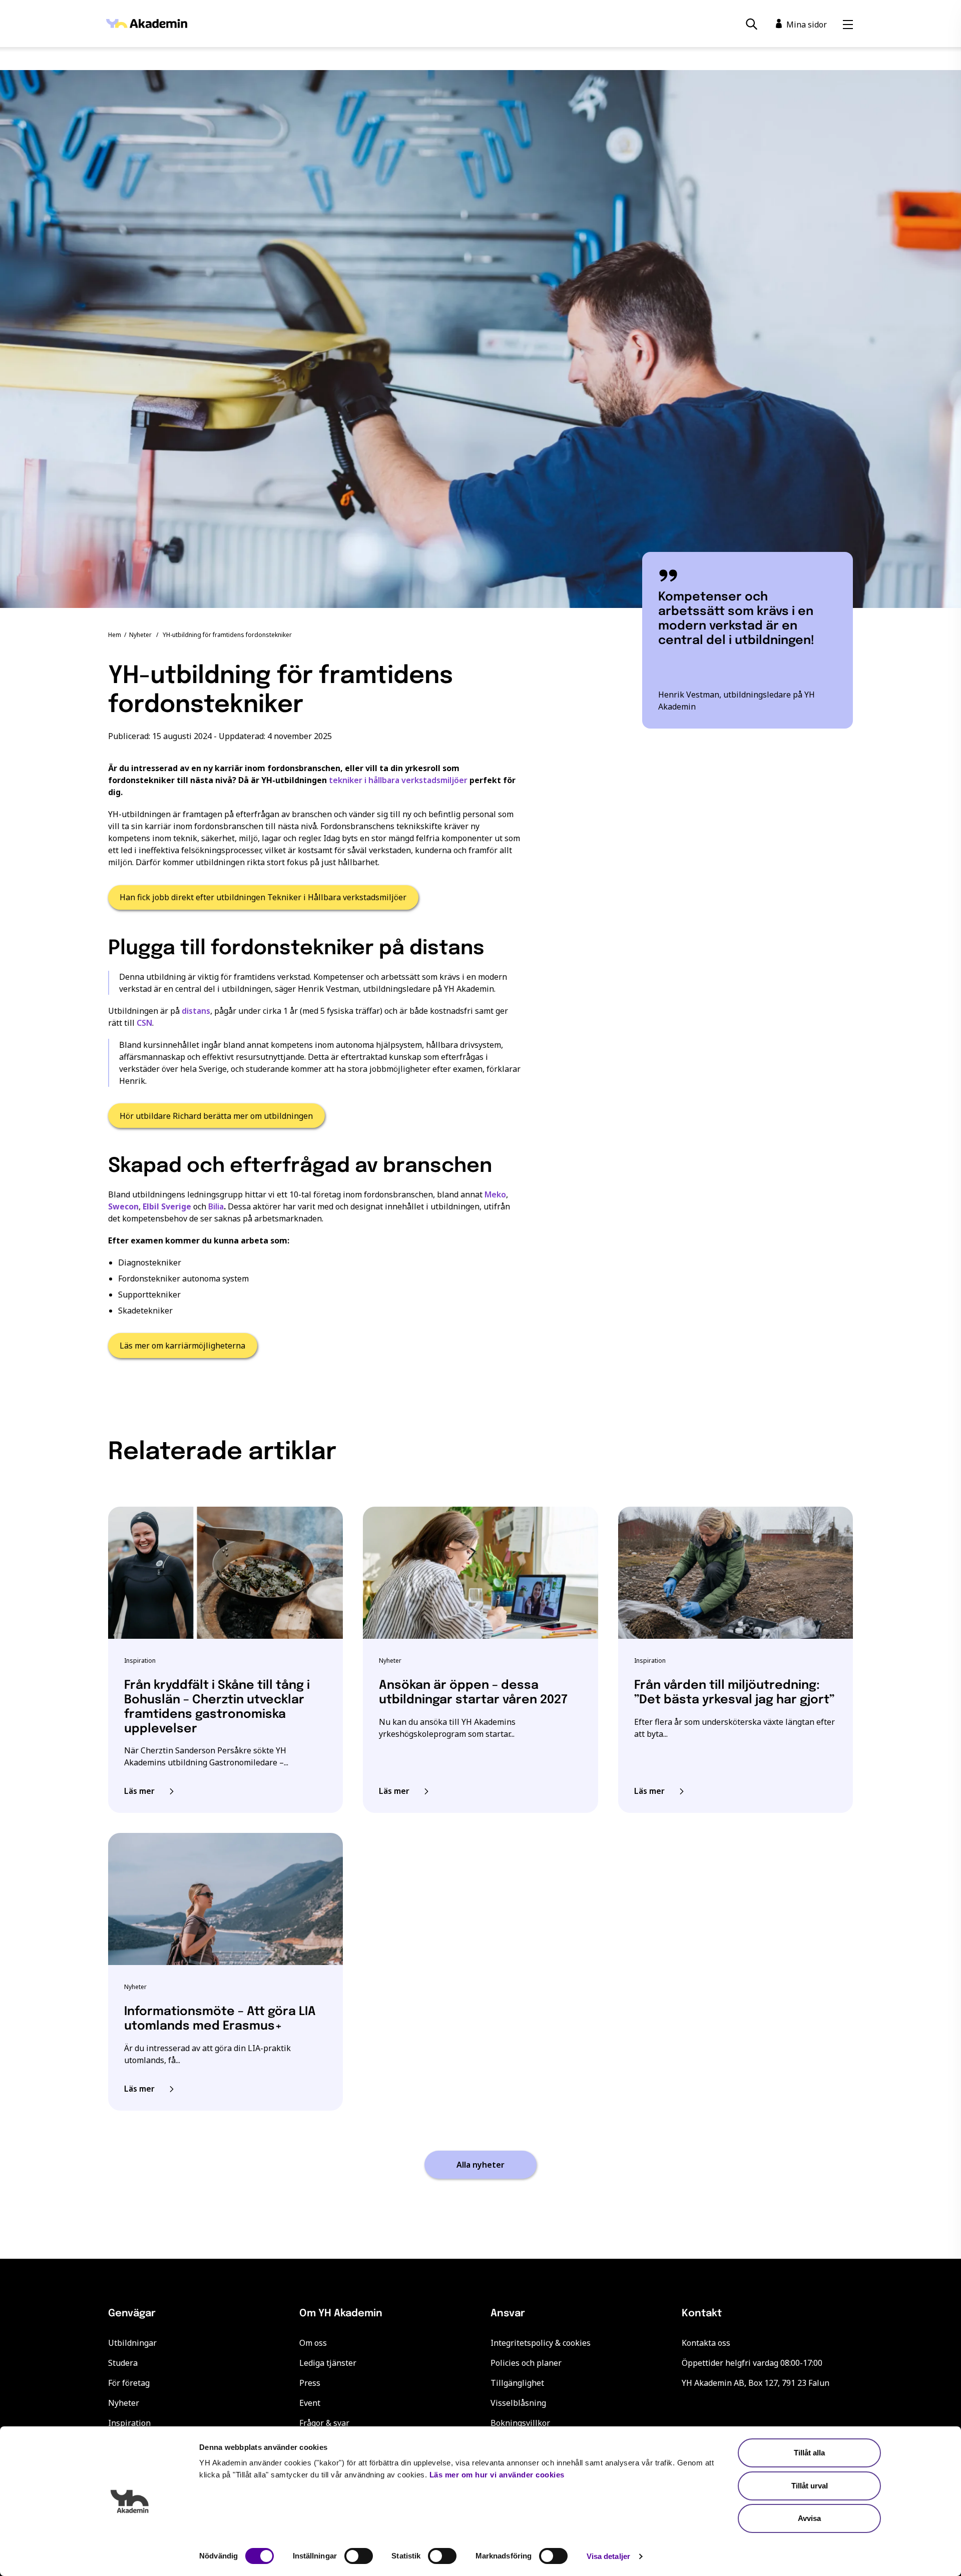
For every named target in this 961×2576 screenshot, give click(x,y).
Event (310, 2403)
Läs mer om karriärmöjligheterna (182, 1346)
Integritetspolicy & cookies (541, 2343)
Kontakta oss (706, 2343)
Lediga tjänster (328, 2363)
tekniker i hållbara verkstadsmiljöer (398, 780)
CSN (144, 1023)
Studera (123, 2363)
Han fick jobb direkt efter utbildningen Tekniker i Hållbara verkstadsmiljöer (263, 897)
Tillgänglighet (517, 2383)
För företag (129, 2383)
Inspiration (129, 2423)
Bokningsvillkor (520, 2423)
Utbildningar (132, 2343)
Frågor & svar (324, 2423)
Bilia (216, 1206)
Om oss (313, 2343)
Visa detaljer (608, 2556)
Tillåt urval (810, 2486)
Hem (115, 635)
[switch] (359, 2556)
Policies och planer (526, 2363)
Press (310, 2383)
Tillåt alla (809, 2453)
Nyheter (140, 635)
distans (196, 1011)
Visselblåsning (518, 2403)
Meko (495, 1194)
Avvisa (809, 2518)
